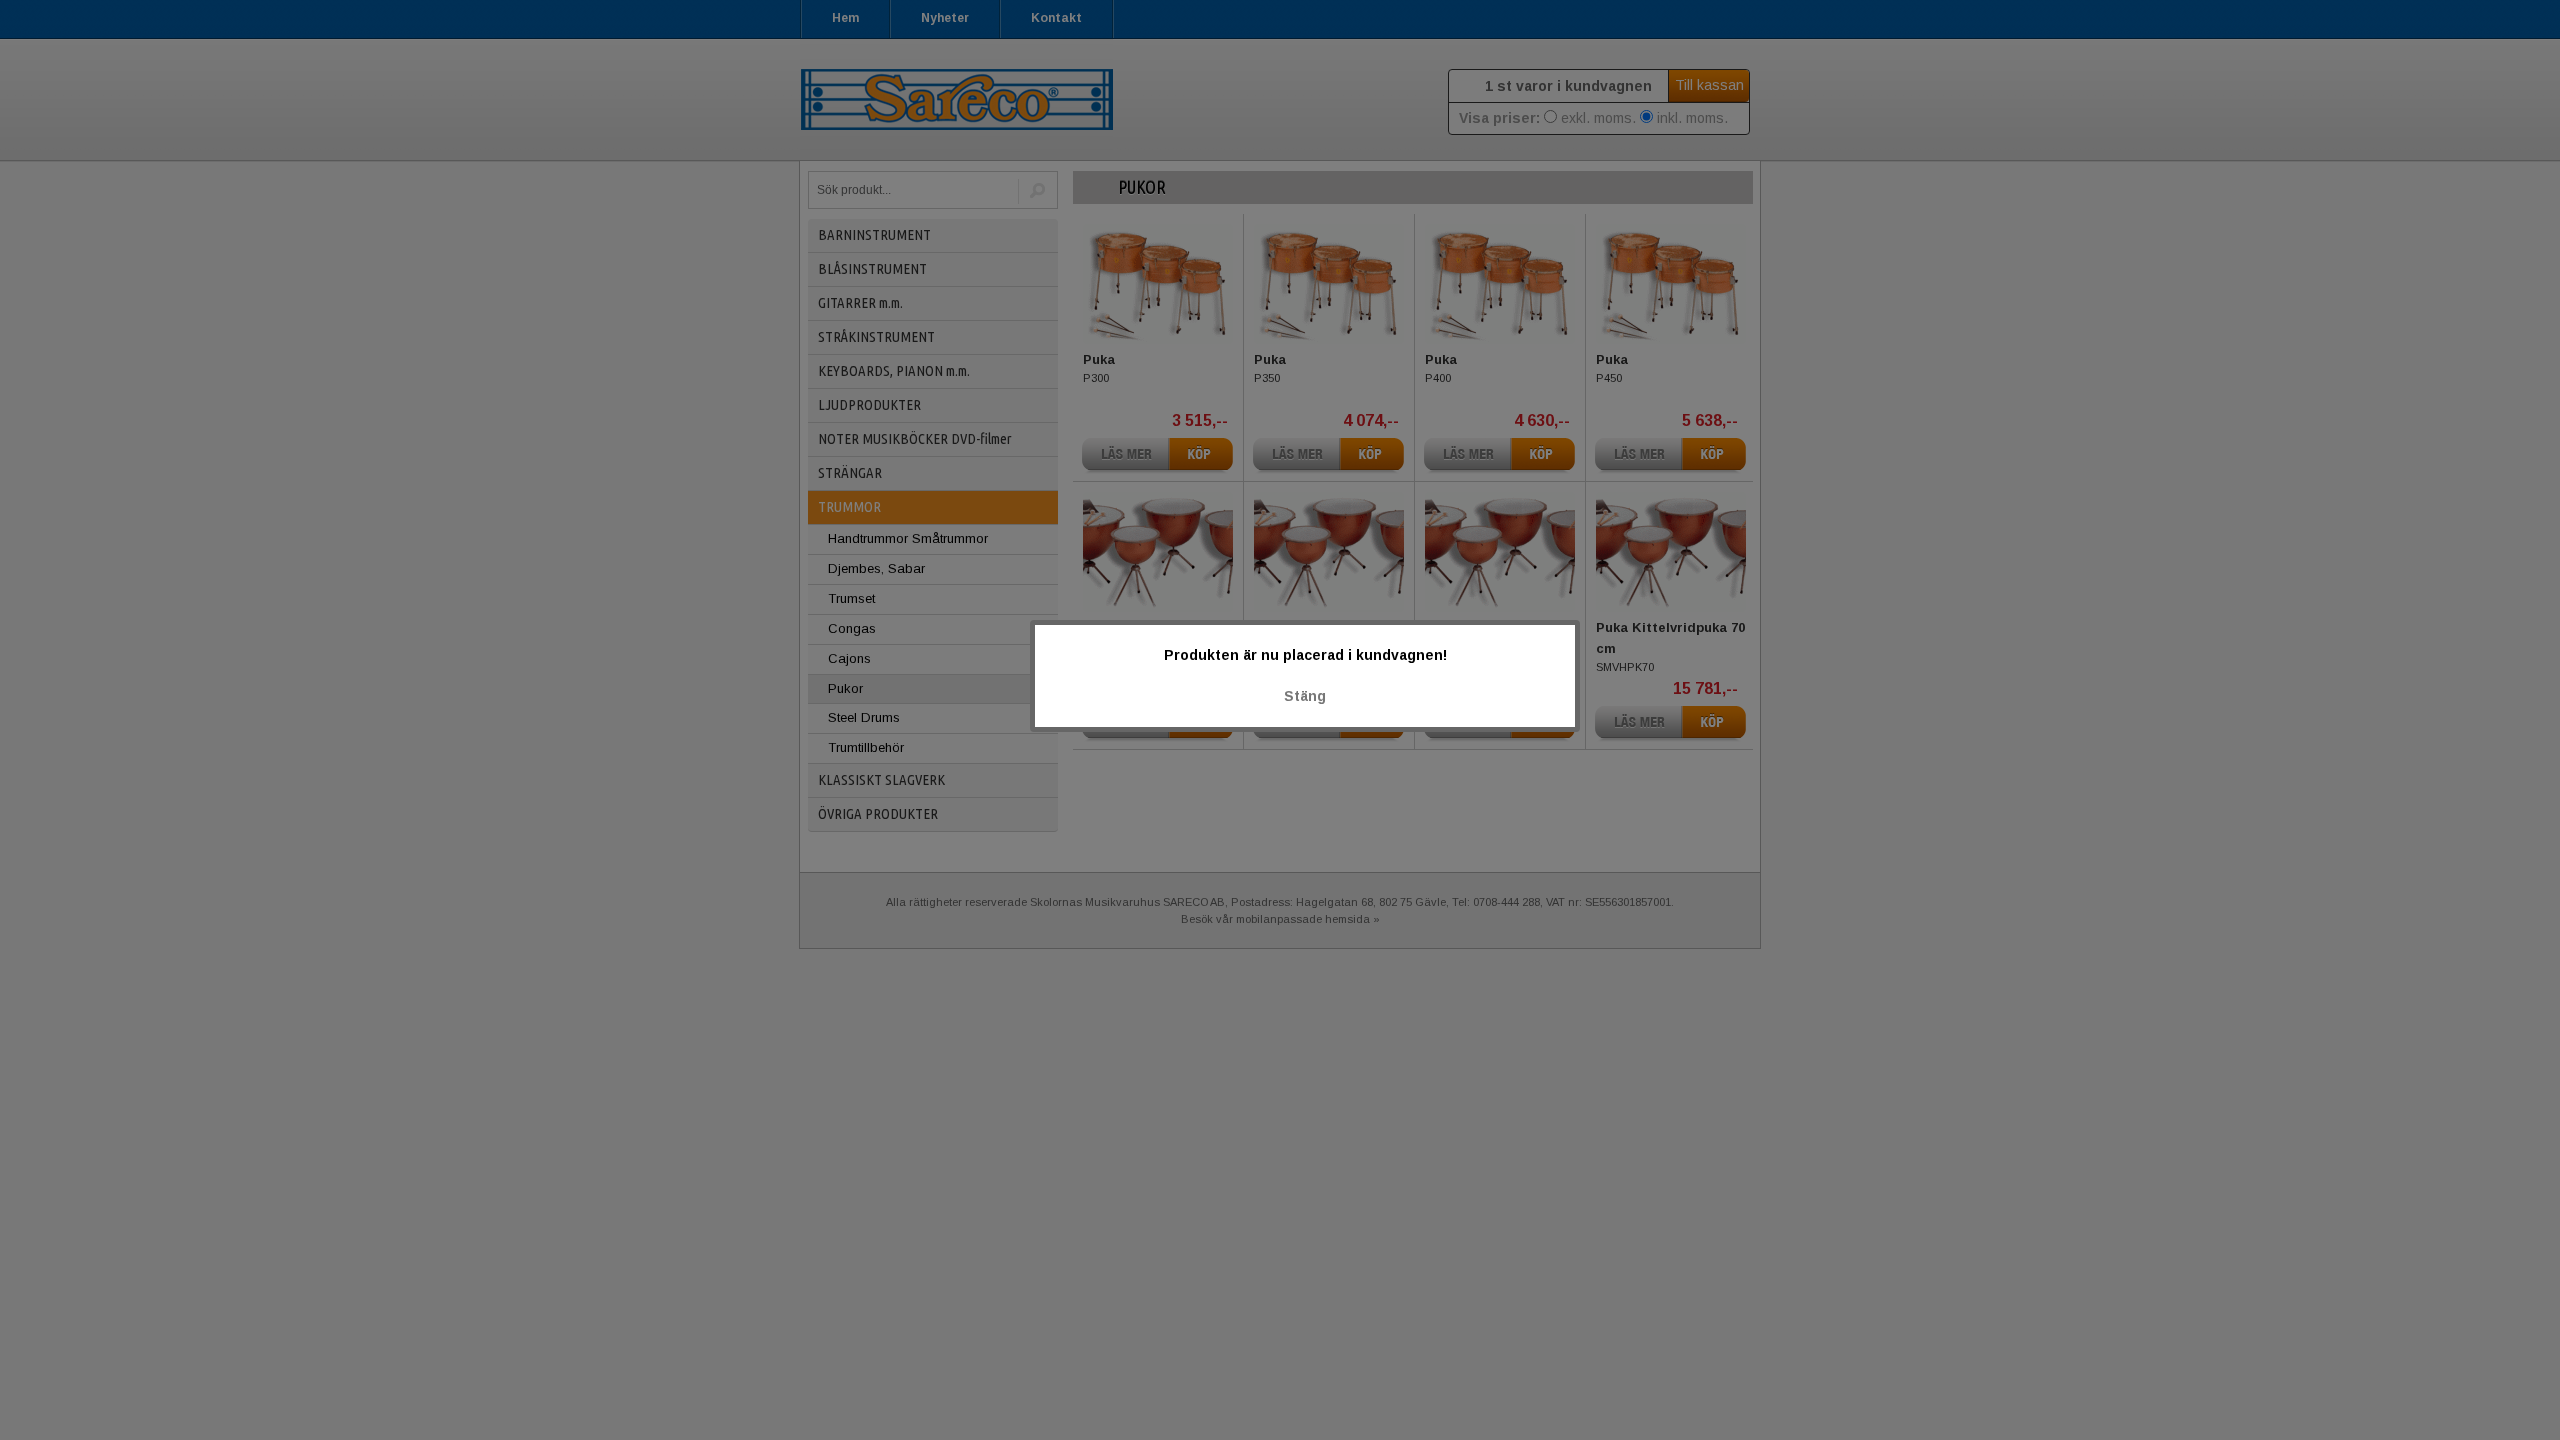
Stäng (1305, 696)
